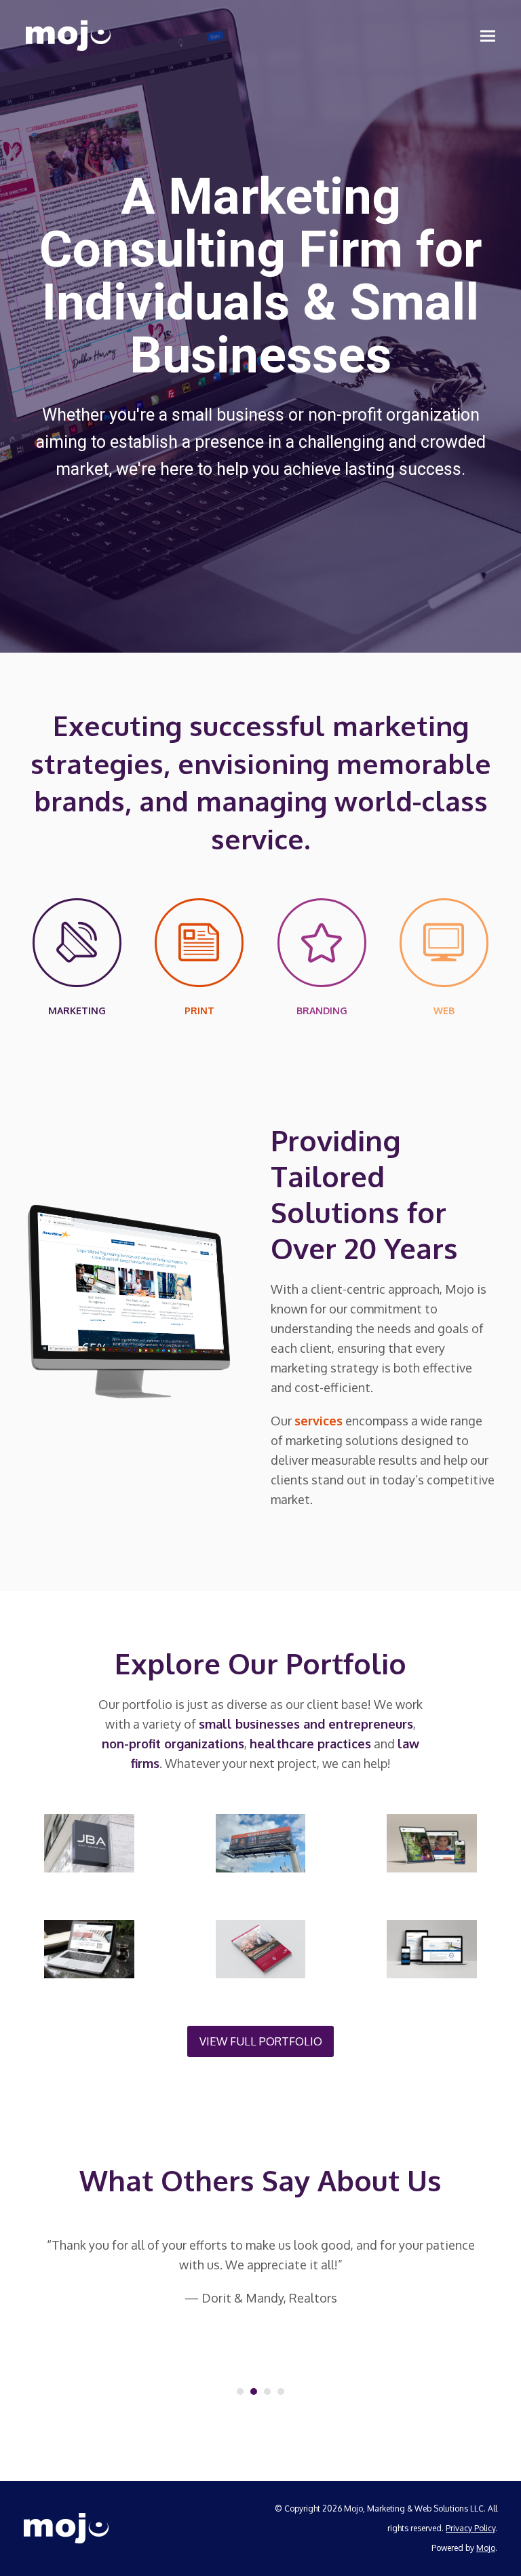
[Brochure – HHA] (261, 1948)
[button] (488, 36)
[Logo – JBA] (89, 1842)
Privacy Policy (470, 2528)
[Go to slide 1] (240, 2391)
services (319, 1421)
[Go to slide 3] (267, 2391)
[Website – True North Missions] (432, 1842)
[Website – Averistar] (432, 1948)
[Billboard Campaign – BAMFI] (261, 1842)
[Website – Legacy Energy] (89, 1948)
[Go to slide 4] (281, 2391)
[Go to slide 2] (254, 2391)
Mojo (486, 2548)
